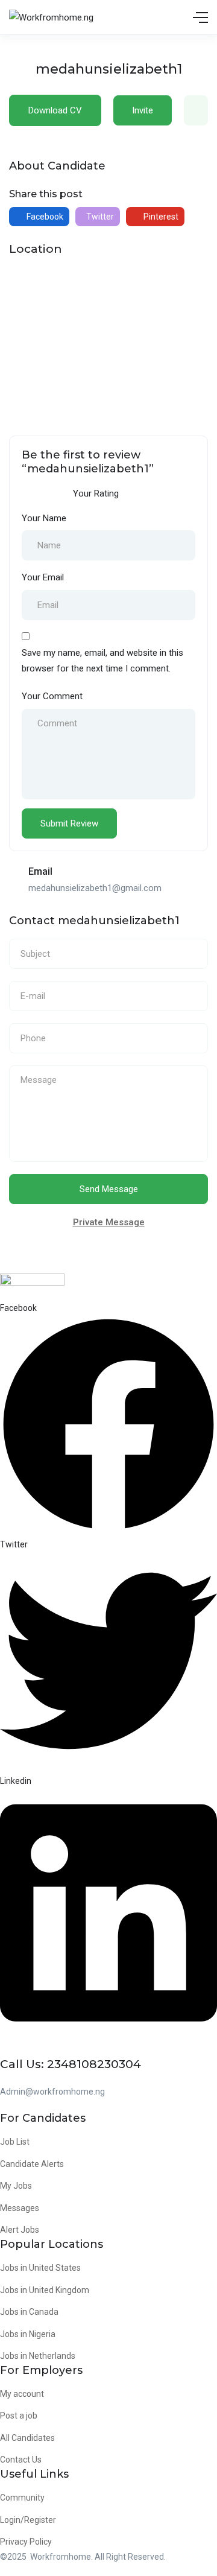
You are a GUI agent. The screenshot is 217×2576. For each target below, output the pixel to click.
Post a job (19, 2416)
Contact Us (21, 2460)
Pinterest (160, 217)
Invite (143, 110)
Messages (20, 2208)
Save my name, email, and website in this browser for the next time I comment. (102, 661)
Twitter (99, 217)
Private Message (109, 1222)
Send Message (109, 1189)
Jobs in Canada (29, 2312)
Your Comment (52, 696)
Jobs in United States (40, 2268)
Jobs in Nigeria (28, 2334)
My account (22, 2394)
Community (22, 2498)
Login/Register (28, 2520)
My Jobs (16, 2186)
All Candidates (27, 2438)
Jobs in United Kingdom (45, 2290)
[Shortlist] (196, 110)
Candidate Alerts (32, 2164)
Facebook (44, 217)
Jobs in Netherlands (38, 2356)
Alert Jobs (20, 2230)
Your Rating (96, 493)
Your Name (44, 518)
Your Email (43, 577)
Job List (15, 2142)
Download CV (55, 110)
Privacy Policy (26, 2542)
